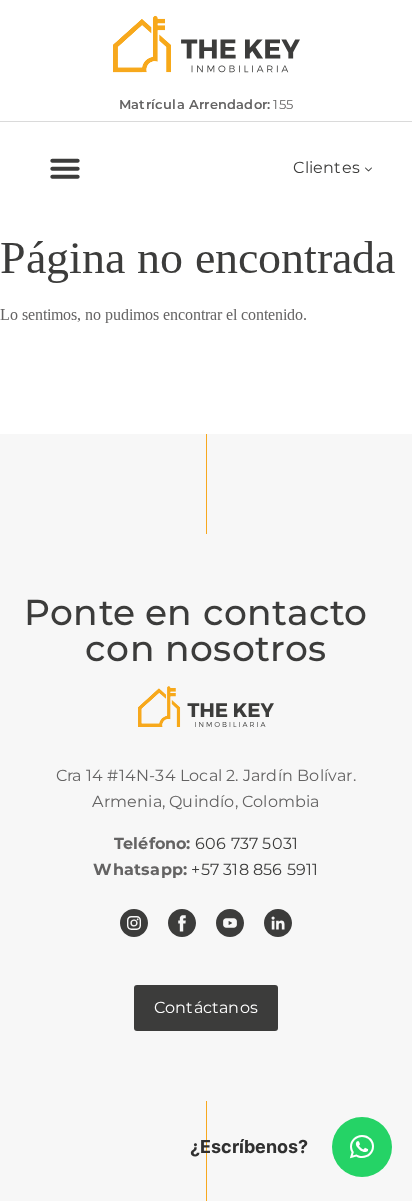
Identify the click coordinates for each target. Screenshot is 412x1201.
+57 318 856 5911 (254, 869)
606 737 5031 (246, 843)
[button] (362, 1147)
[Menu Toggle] (65, 168)
